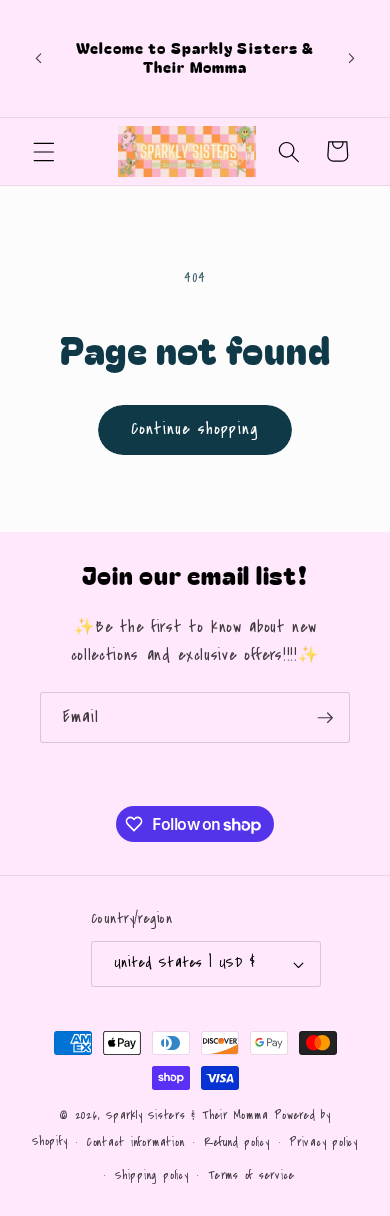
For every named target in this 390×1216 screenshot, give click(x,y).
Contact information (136, 1142)
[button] (44, 151)
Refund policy (237, 1142)
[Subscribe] (325, 718)
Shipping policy (152, 1175)
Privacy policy (323, 1142)
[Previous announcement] (39, 58)
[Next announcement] (352, 58)
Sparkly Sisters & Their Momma (190, 1115)
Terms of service (251, 1175)
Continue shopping (195, 429)
